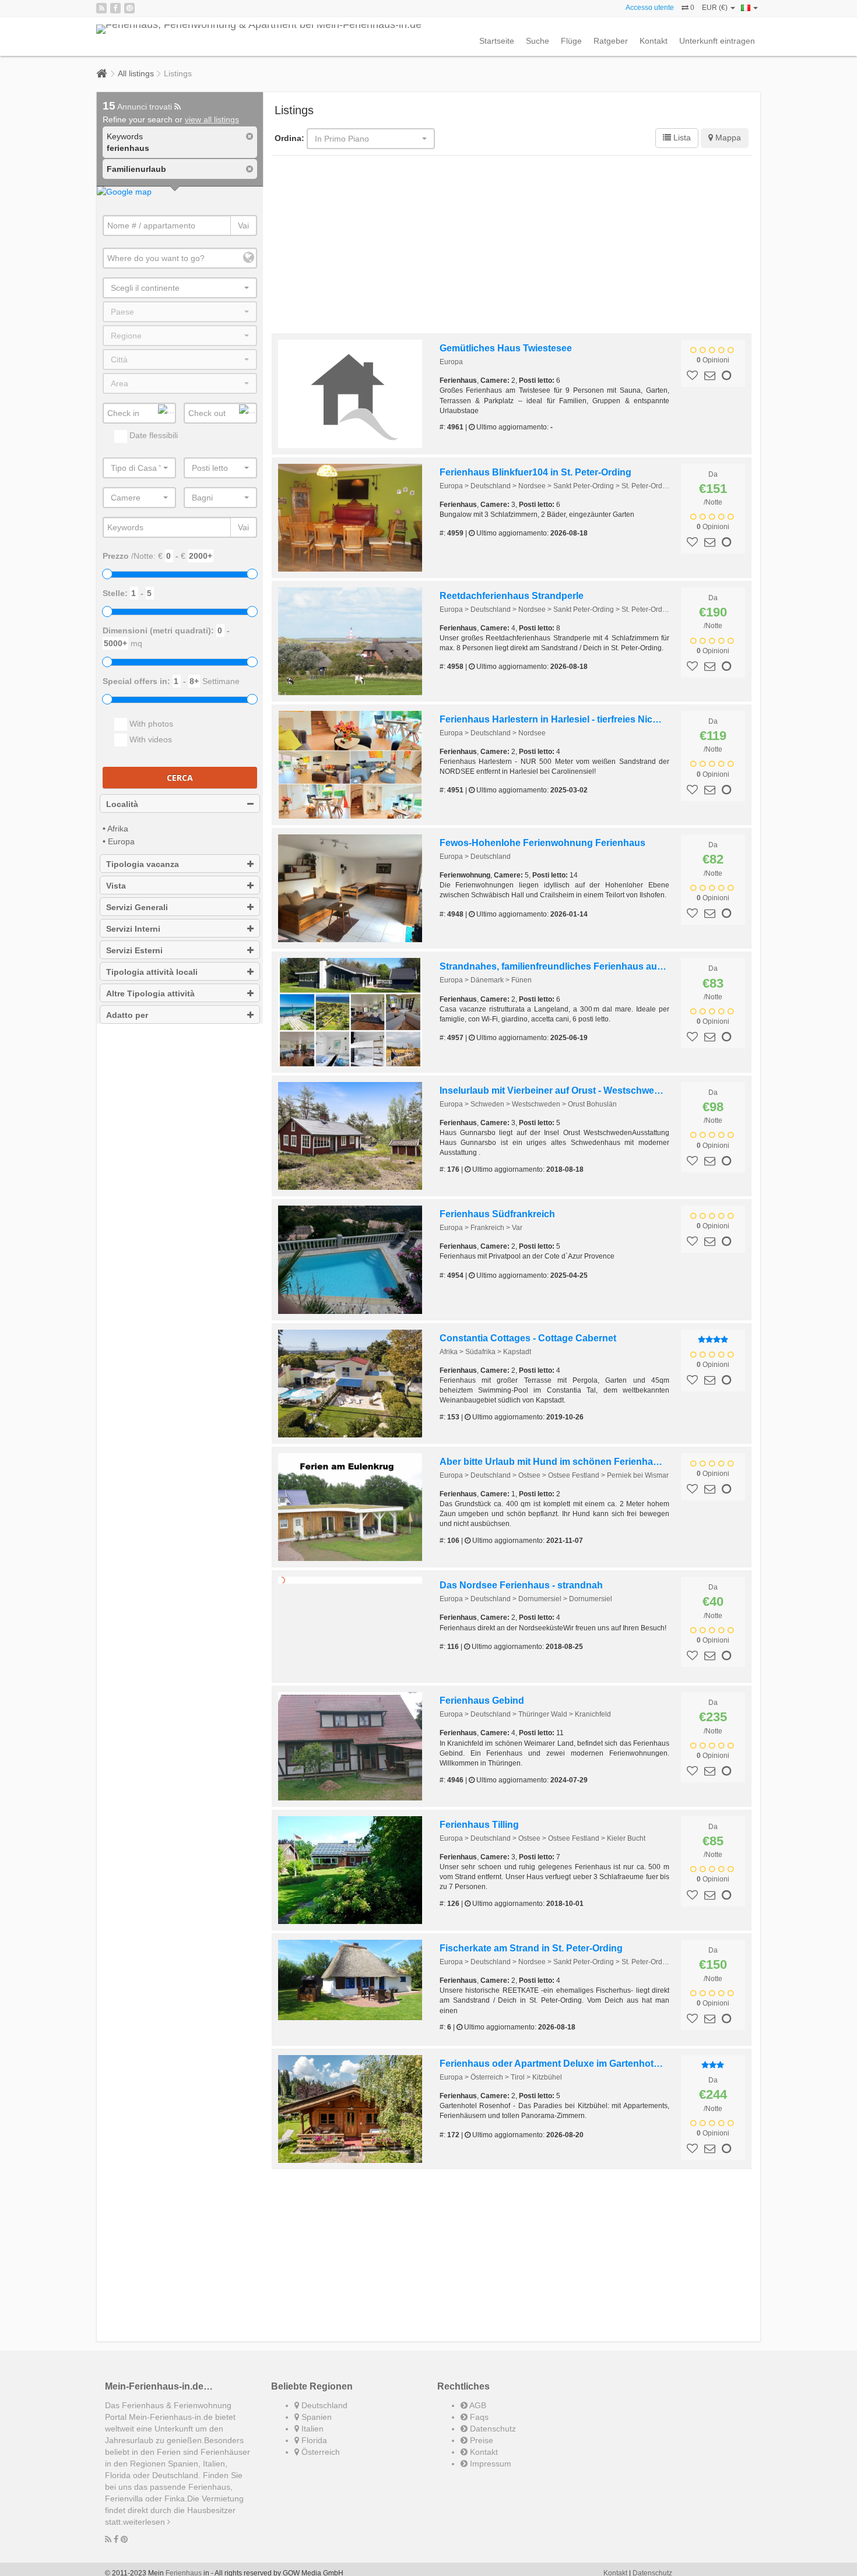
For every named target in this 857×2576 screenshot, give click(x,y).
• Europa (119, 841)
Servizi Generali (137, 907)
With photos (150, 724)
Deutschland (323, 2414)
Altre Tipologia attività (150, 993)
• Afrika (115, 829)
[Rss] (101, 8)
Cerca (180, 778)
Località (122, 804)
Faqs (478, 2426)
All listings (136, 73)
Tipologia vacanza (143, 864)
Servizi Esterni (134, 950)
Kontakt (654, 41)
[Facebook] (115, 8)
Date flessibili (152, 435)
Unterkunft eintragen (717, 41)
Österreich (319, 2461)
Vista (116, 886)
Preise (480, 2449)
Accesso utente (650, 8)
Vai (243, 225)
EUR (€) (716, 8)
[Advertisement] (512, 246)
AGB (477, 2414)
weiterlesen (145, 2531)
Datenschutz (492, 2437)
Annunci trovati (138, 107)
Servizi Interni (133, 929)
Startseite (497, 41)
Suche (538, 41)
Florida (313, 2449)
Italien (311, 2437)
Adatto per (127, 1015)
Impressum (489, 2472)
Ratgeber (611, 41)
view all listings (212, 119)
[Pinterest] (129, 8)
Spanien (315, 2426)
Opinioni (713, 360)
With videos (150, 739)
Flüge (571, 41)
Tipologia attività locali (152, 972)
